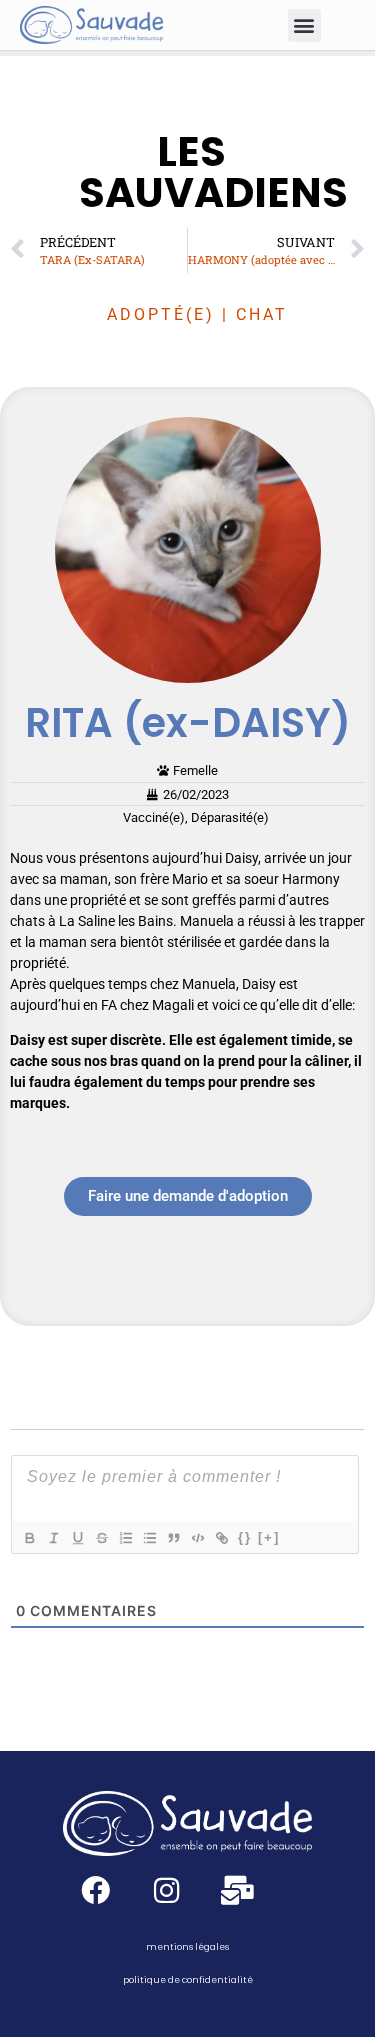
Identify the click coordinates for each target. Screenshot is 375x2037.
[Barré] (101, 1538)
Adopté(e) (161, 314)
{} (245, 1537)
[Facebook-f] (95, 1890)
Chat (262, 314)
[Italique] (53, 1538)
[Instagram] (166, 1890)
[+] (269, 1537)
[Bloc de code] (197, 1538)
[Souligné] (77, 1538)
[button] (304, 25)
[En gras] (29, 1538)
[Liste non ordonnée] (149, 1538)
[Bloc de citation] (173, 1538)
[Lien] (221, 1538)
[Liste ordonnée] (125, 1538)
